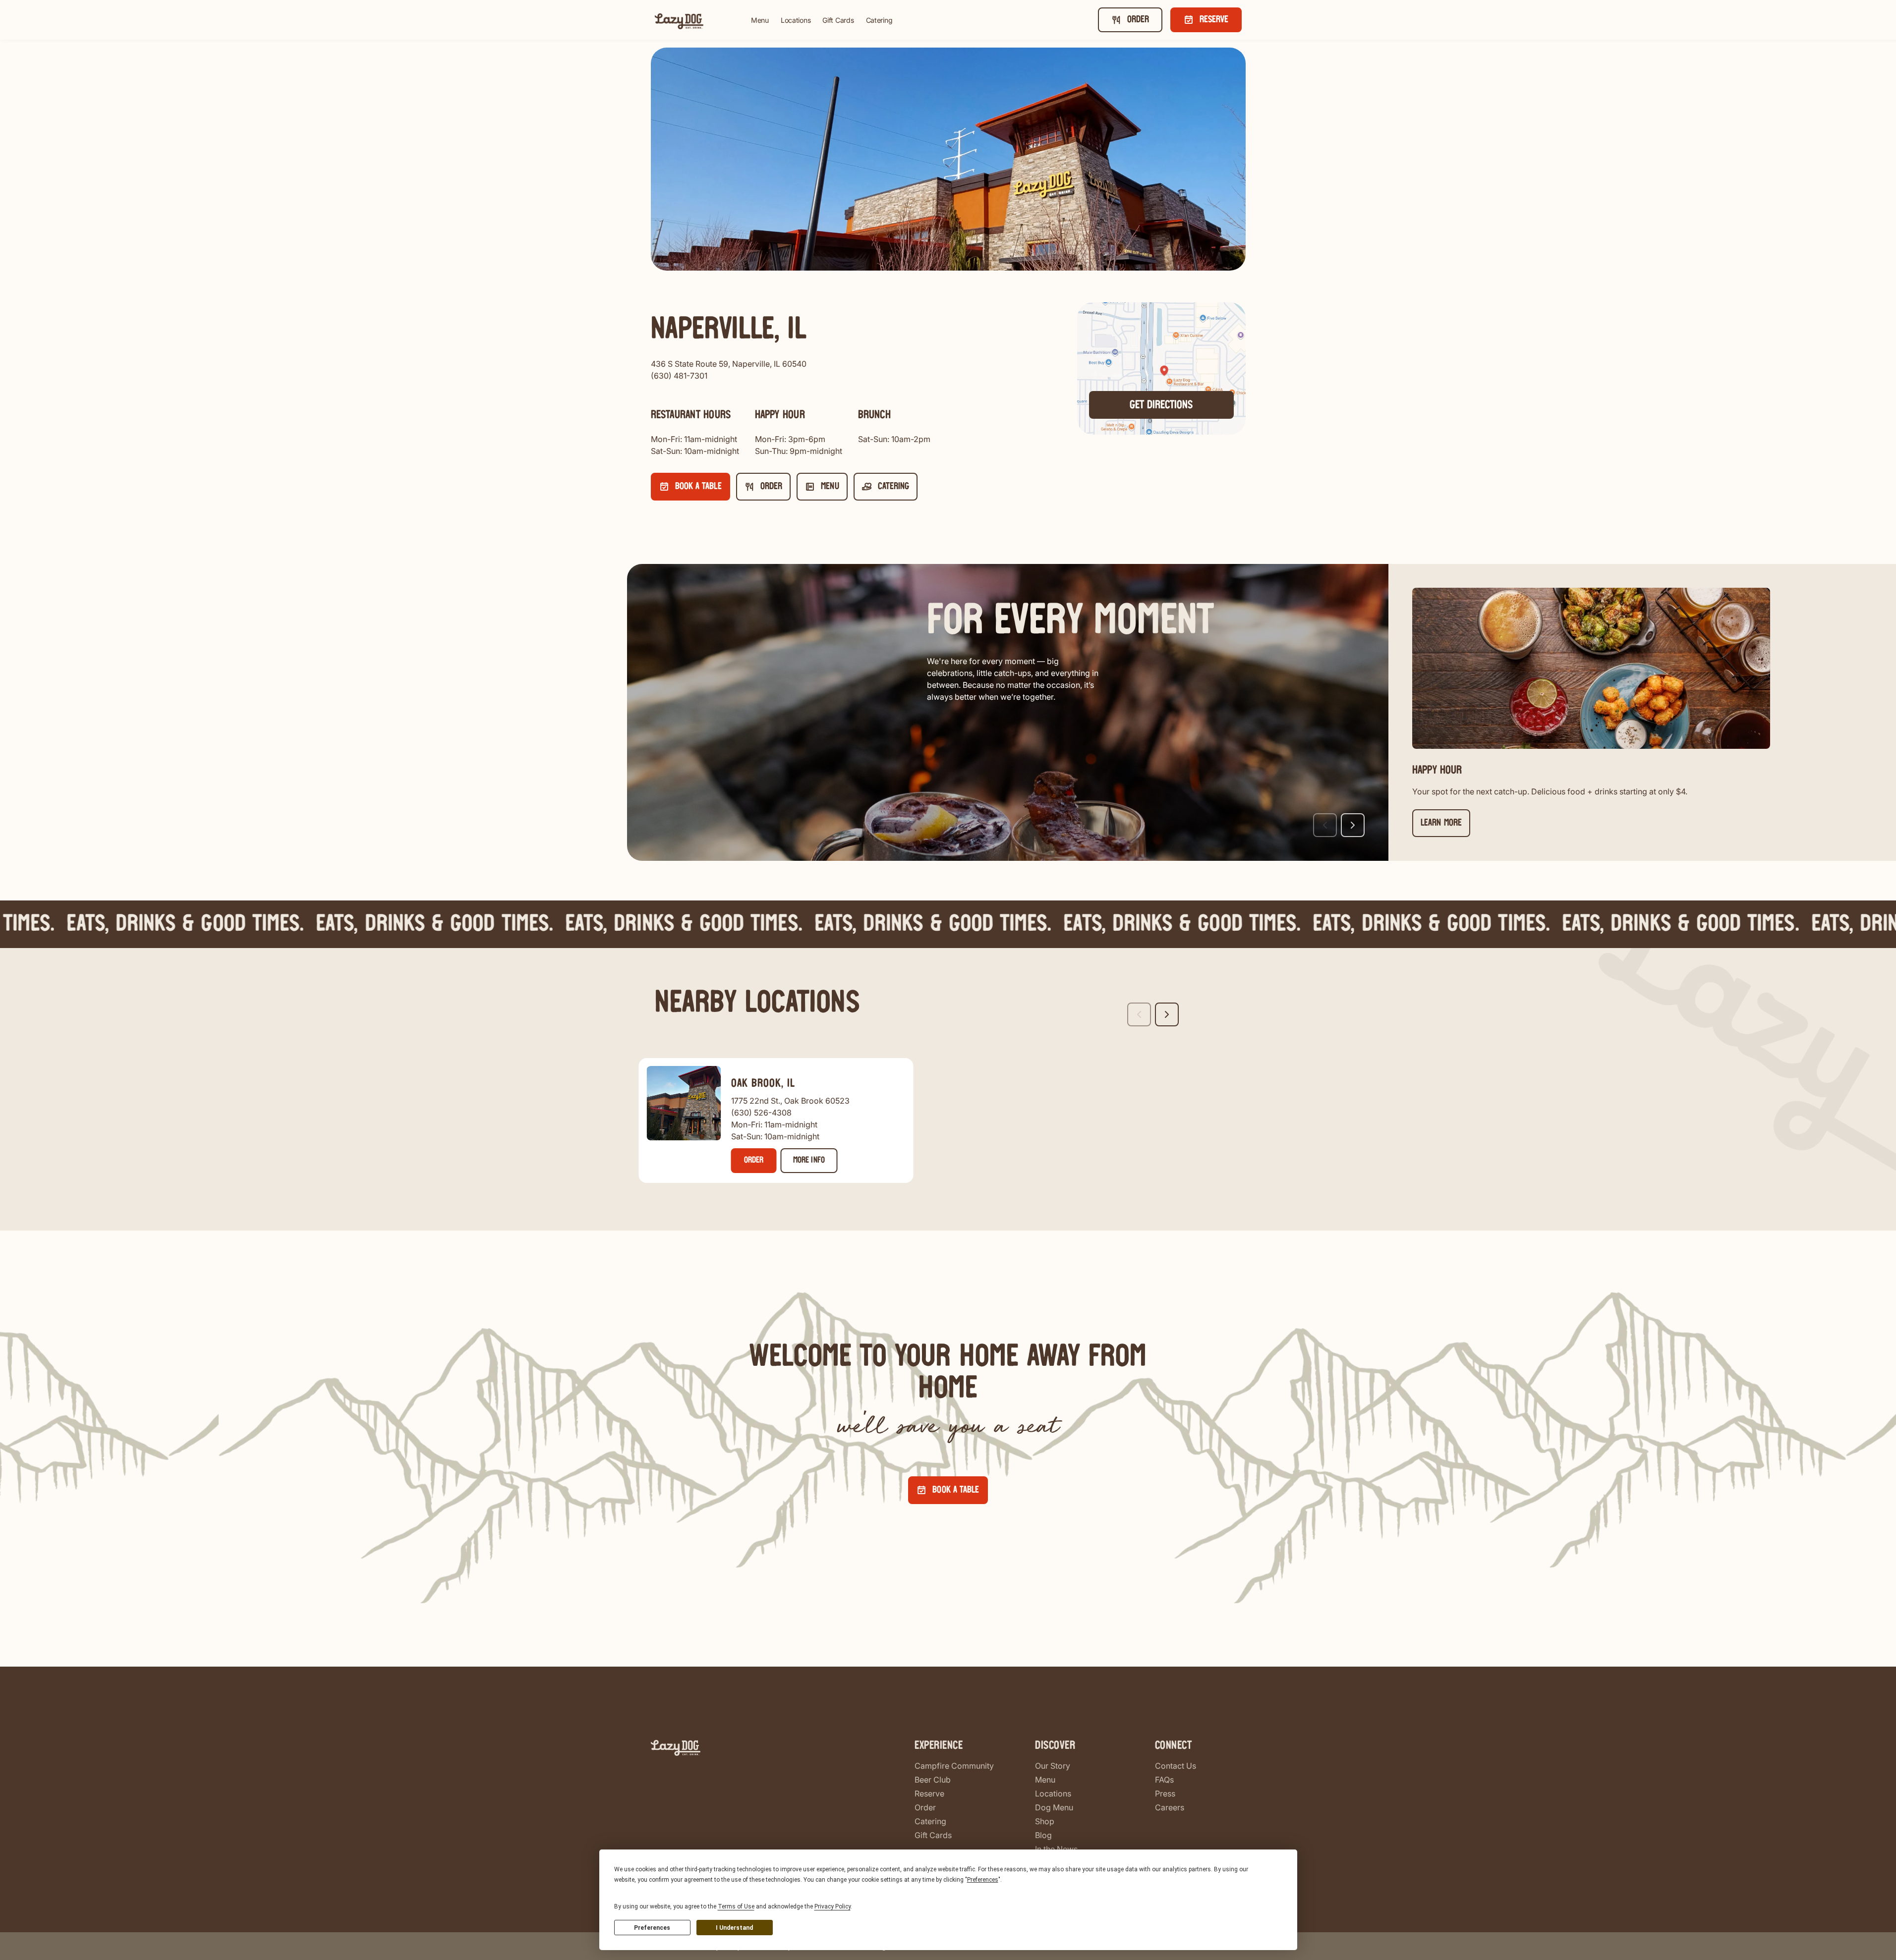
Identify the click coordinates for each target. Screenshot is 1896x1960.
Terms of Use (736, 1906)
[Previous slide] (1325, 825)
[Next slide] (1353, 825)
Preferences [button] (983, 1880)
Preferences (652, 1928)
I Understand (734, 1928)
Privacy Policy (833, 1906)
